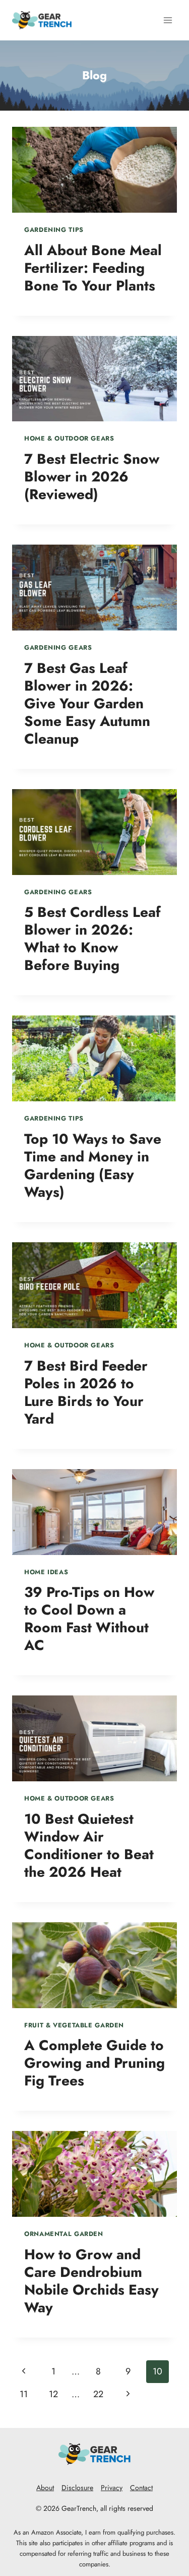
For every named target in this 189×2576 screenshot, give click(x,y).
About (45, 2488)
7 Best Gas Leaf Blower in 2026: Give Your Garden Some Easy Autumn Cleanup (87, 703)
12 (53, 2394)
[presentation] (94, 170)
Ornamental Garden (64, 2234)
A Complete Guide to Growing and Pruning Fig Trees (94, 2063)
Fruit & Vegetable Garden (74, 2025)
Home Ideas (46, 1572)
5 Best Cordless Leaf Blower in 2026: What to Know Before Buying (92, 939)
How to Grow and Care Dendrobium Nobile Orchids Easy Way (91, 2281)
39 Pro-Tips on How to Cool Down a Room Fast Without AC (89, 1619)
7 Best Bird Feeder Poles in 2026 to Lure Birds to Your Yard (86, 1392)
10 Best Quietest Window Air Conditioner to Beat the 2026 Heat (89, 1845)
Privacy (112, 2488)
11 (24, 2394)
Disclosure (77, 2488)
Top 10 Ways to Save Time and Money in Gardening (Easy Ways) (93, 1165)
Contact (141, 2488)
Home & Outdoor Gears (69, 439)
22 (98, 2394)
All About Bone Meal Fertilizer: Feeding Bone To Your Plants (93, 268)
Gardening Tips (54, 230)
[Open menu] (168, 20)
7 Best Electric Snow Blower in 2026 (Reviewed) (92, 477)
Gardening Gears (58, 648)
